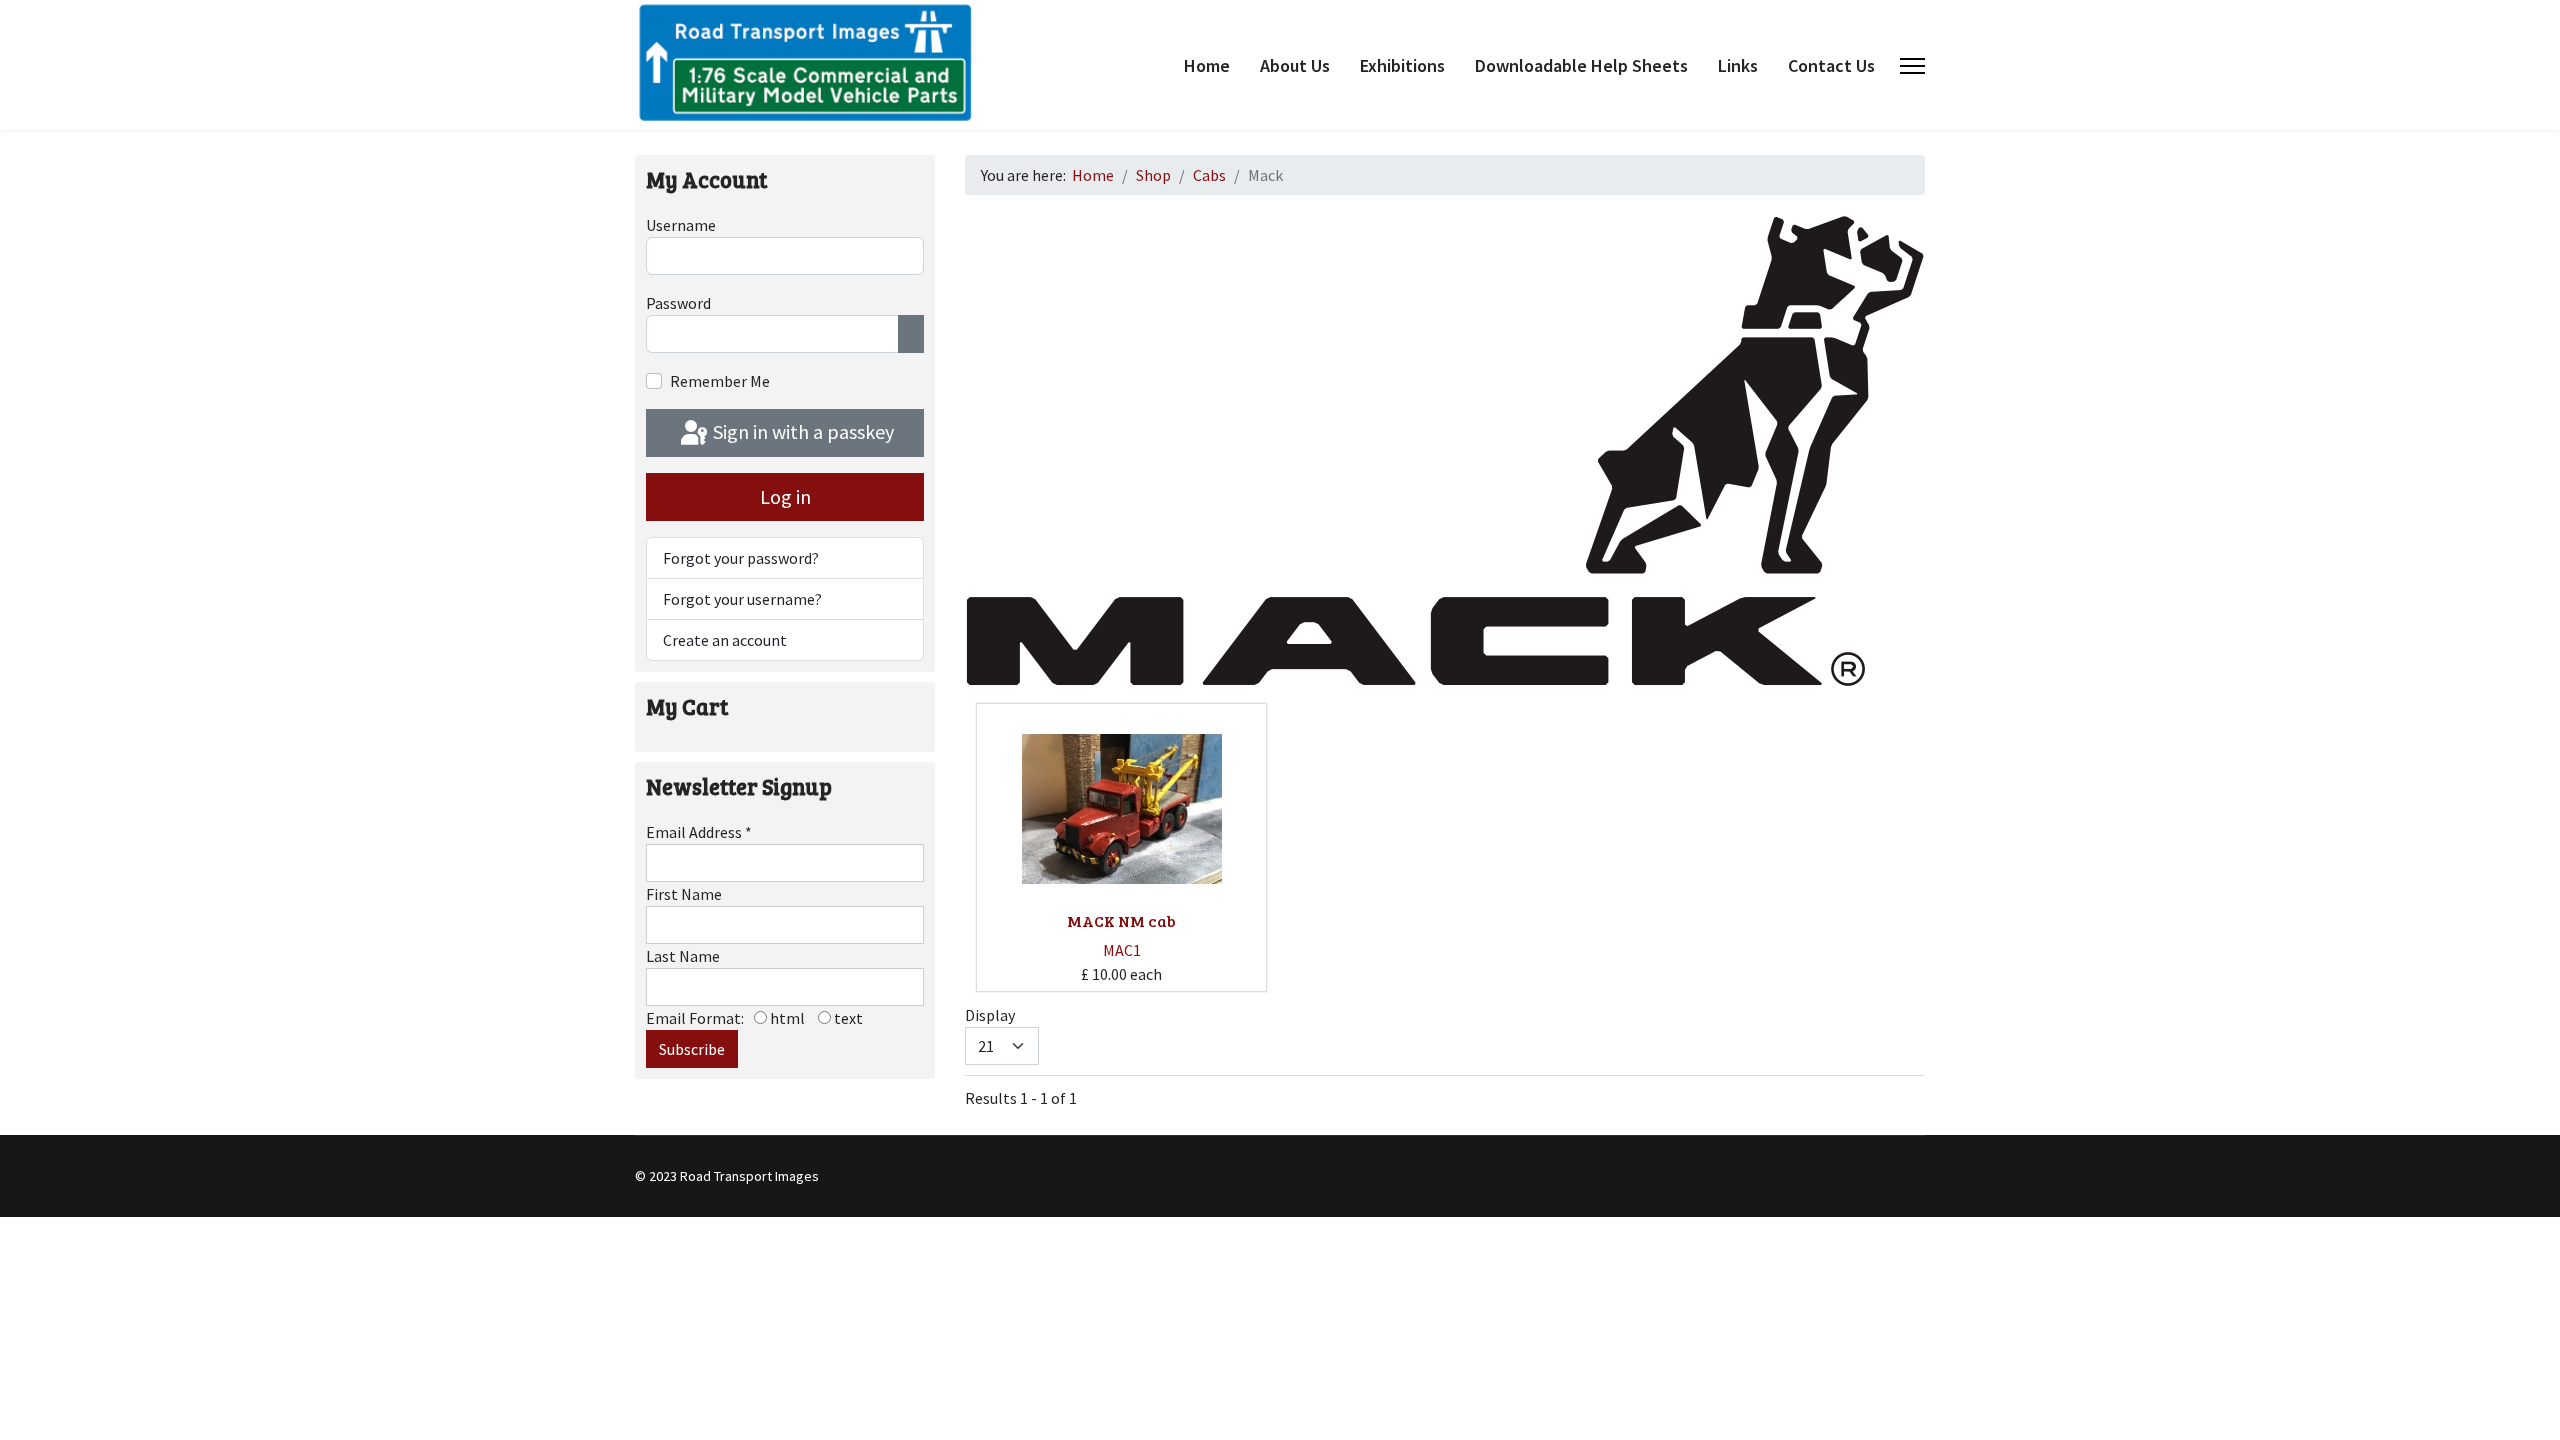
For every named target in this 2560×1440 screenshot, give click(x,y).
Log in (785, 496)
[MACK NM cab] (1122, 809)
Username (681, 225)
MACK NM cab (1121, 920)
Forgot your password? (741, 558)
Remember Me (720, 381)
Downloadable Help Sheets (1581, 65)
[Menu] (1912, 66)
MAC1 (1122, 950)
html (786, 1018)
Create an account (725, 640)
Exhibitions (1402, 65)
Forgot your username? (742, 599)
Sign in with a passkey (801, 431)
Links (1738, 65)
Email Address (699, 832)
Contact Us (1831, 65)
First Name (684, 894)
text (847, 1018)
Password (678, 303)
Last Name (683, 956)
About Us (1295, 65)
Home (1207, 65)
